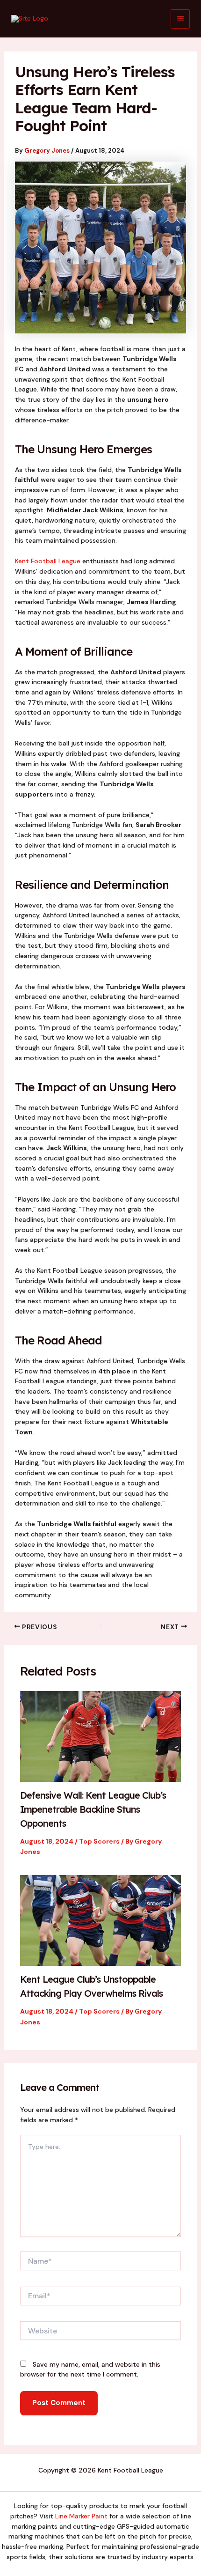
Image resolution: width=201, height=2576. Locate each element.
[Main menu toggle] (180, 19)
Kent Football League (48, 561)
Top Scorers (99, 1841)
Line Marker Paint (81, 2516)
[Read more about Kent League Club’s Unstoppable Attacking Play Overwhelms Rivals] (101, 1920)
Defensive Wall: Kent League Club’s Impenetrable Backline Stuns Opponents (93, 1809)
